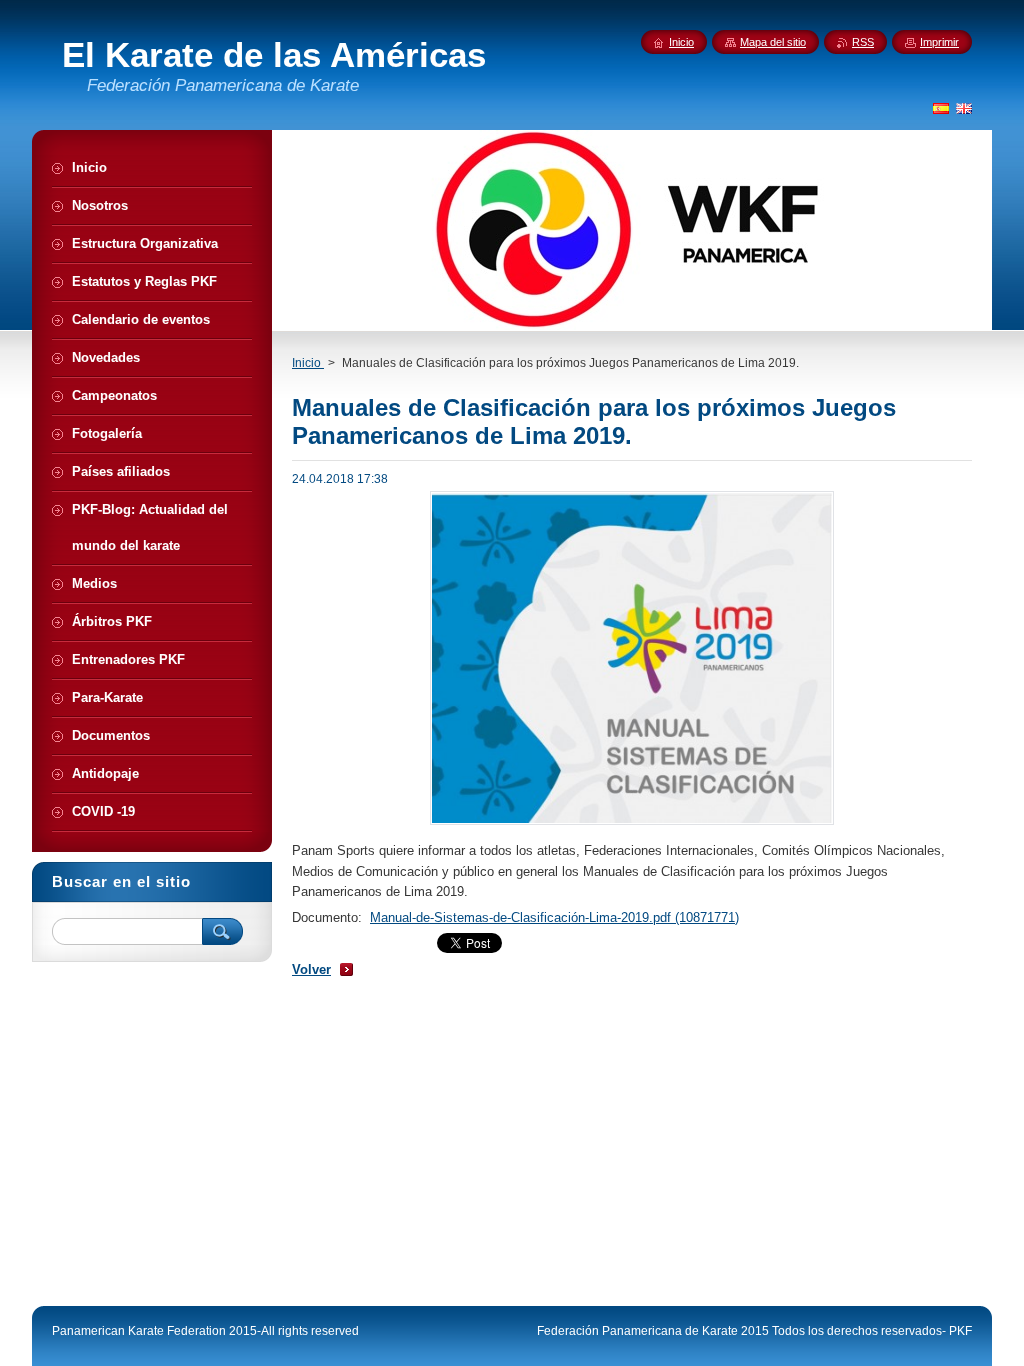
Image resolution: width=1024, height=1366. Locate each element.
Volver (311, 969)
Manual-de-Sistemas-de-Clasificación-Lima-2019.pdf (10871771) (554, 917)
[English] (964, 108)
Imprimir (939, 42)
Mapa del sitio (773, 42)
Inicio (308, 363)
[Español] (941, 108)
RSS (863, 42)
